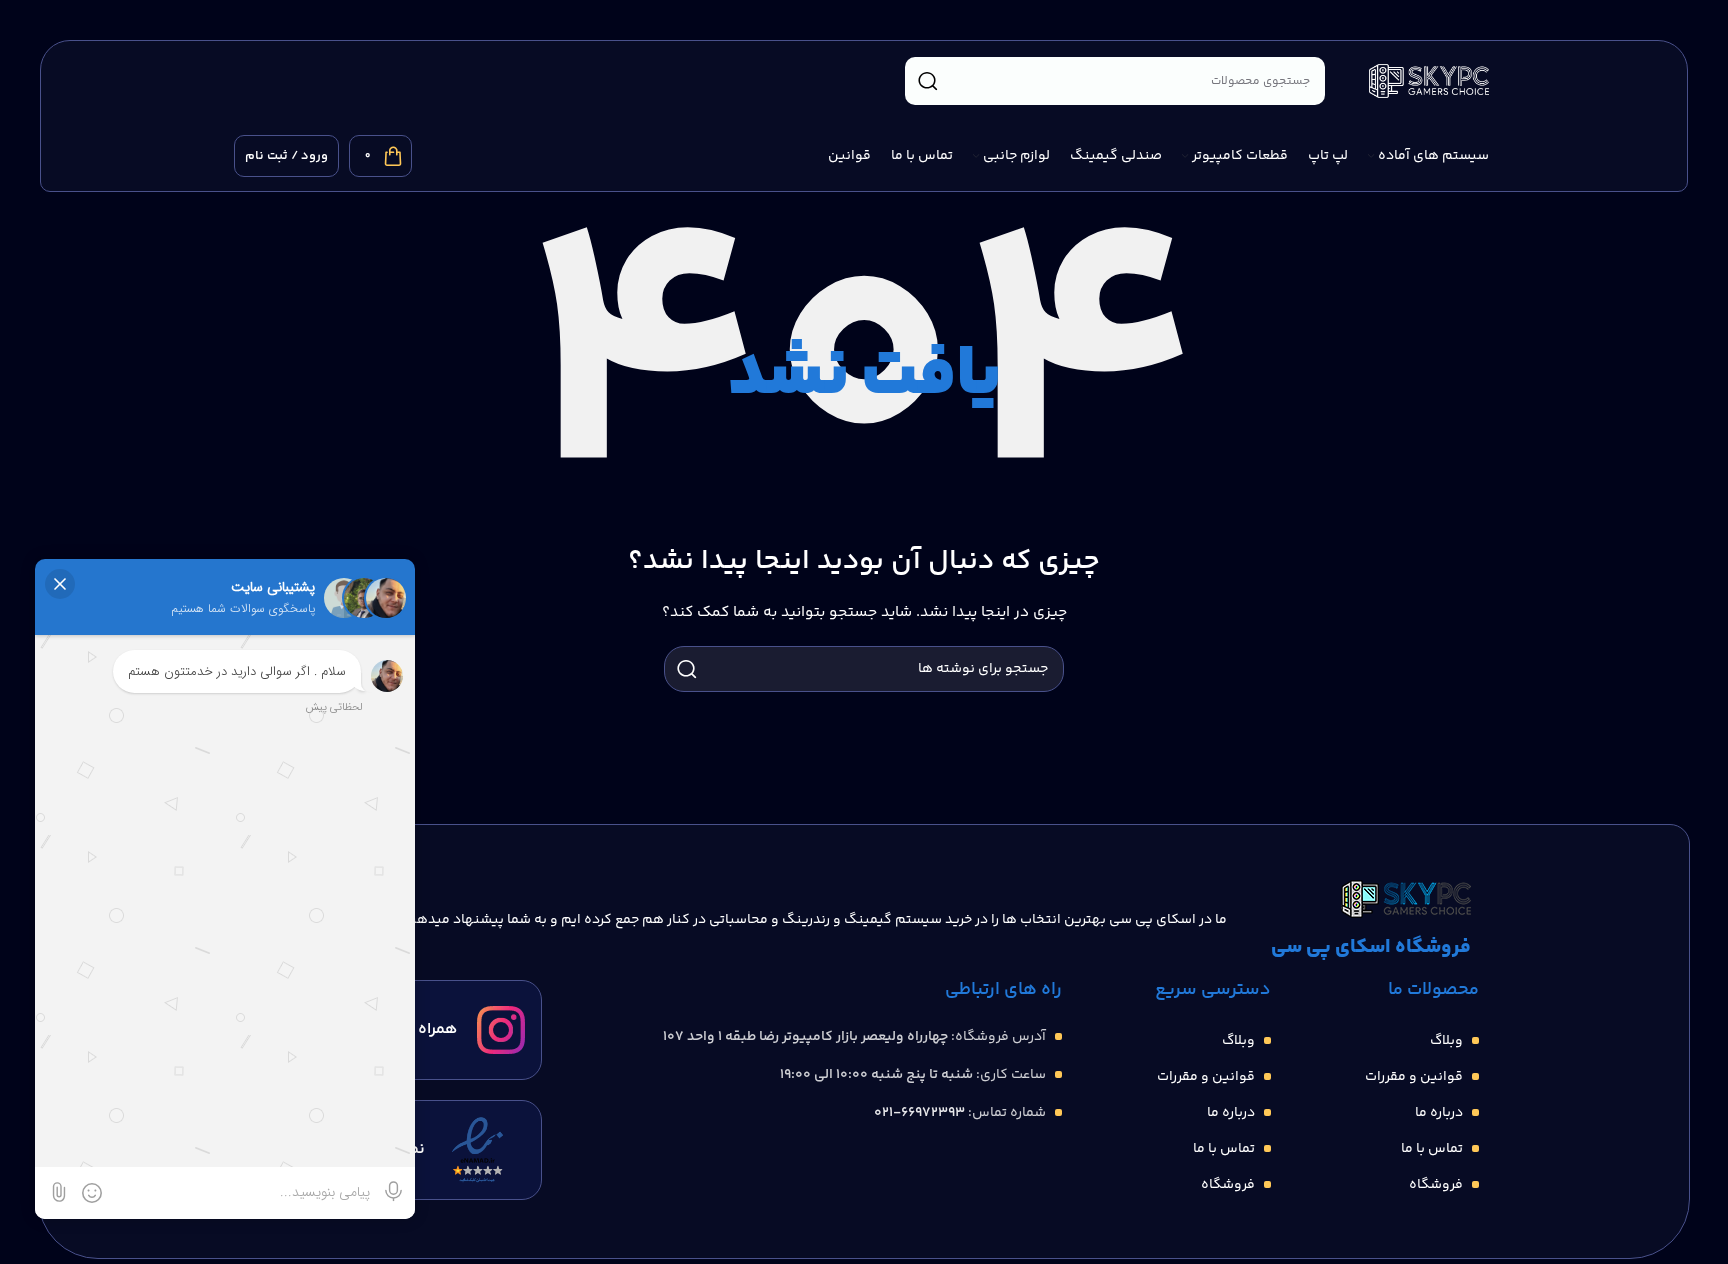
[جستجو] (928, 81)
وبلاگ (1446, 1041)
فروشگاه (1436, 1185)
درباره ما (1439, 1113)
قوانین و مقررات (1414, 1077)
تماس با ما (1432, 1149)
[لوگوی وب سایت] (1429, 81)
